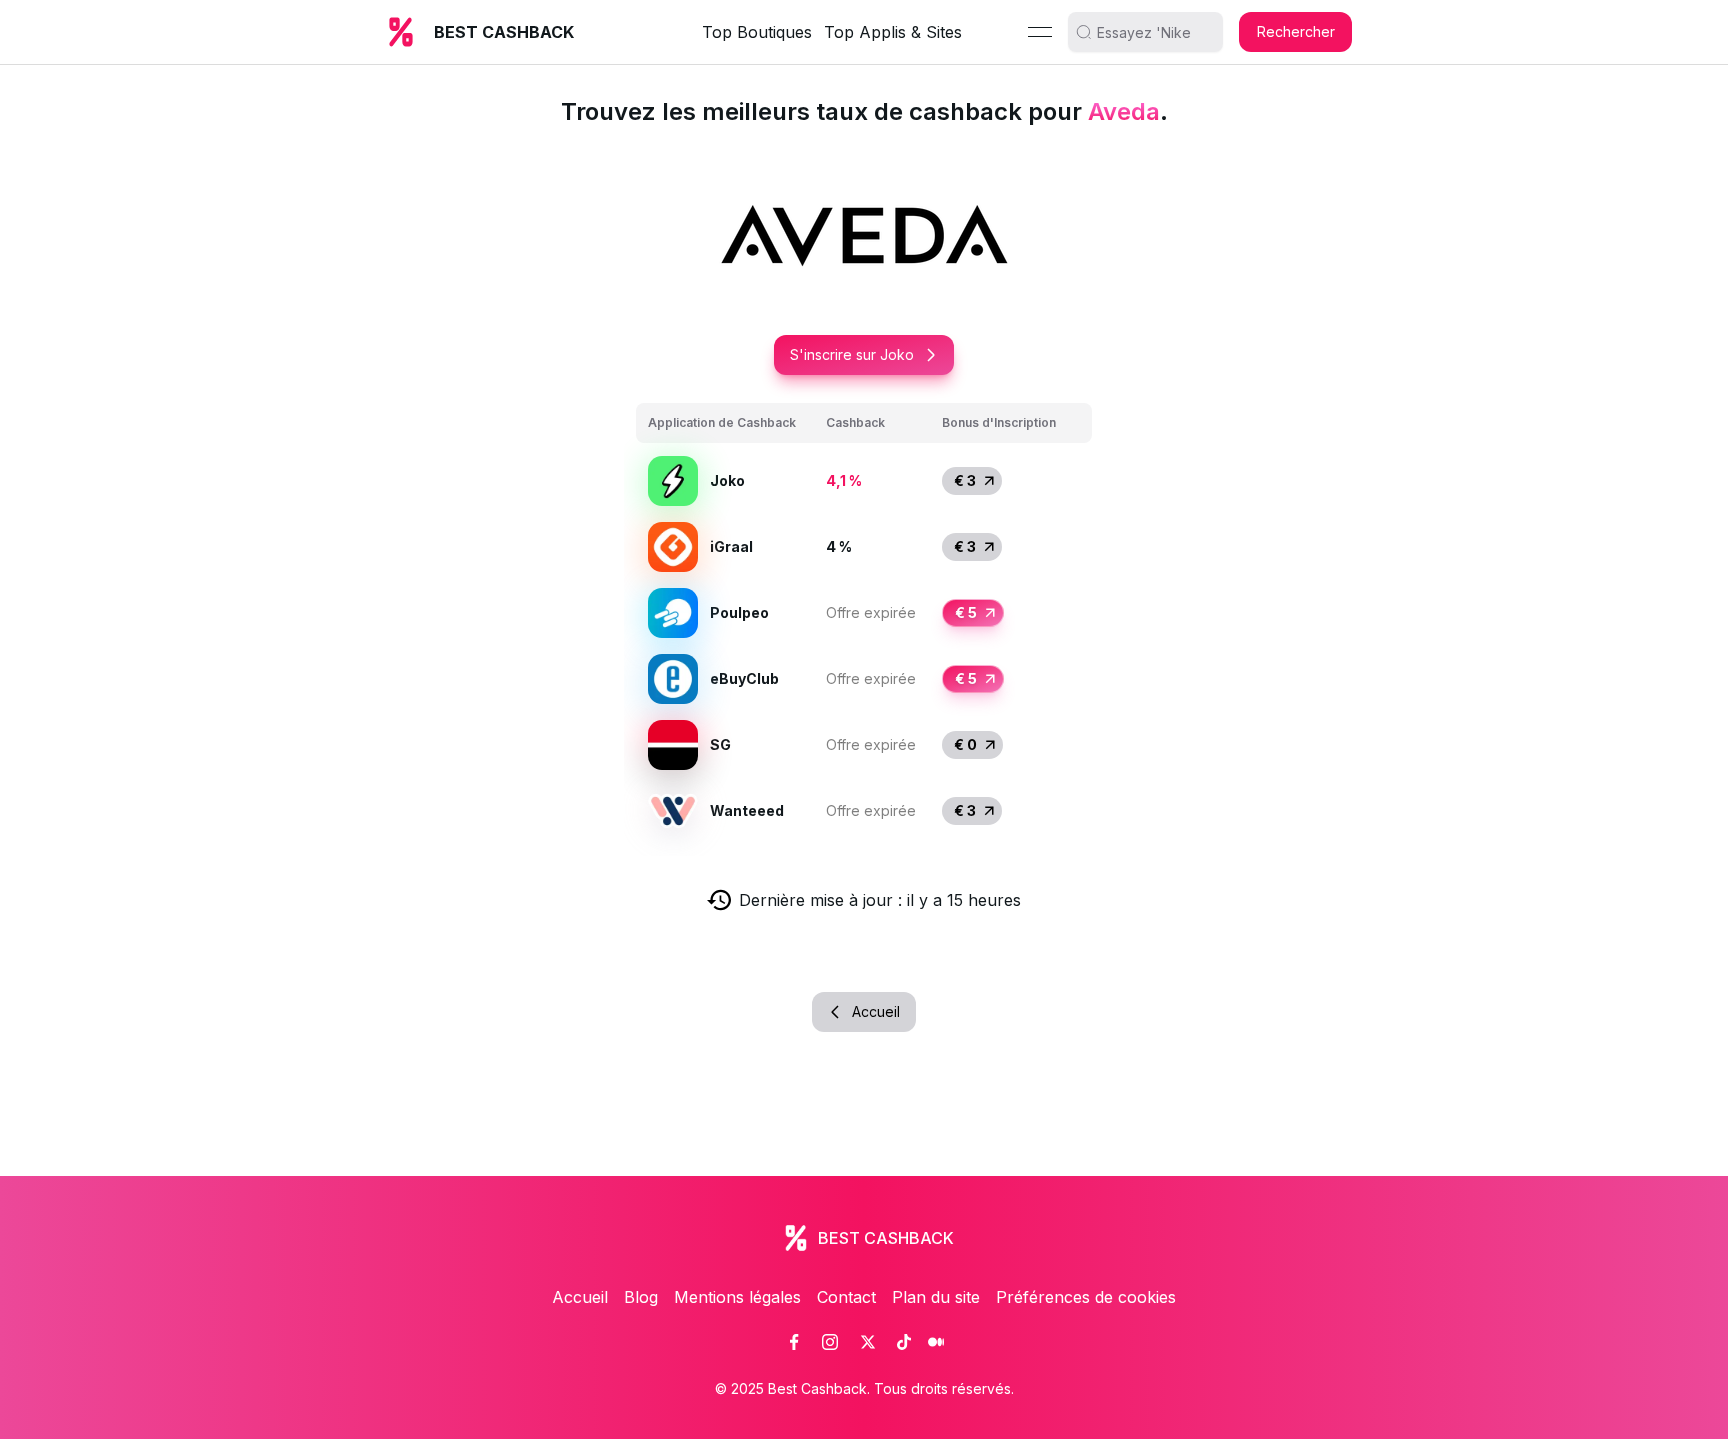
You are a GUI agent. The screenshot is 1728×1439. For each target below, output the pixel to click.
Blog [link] (641, 1297)
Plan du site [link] (936, 1297)
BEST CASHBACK (504, 32)
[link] (794, 1342)
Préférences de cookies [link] (1086, 1297)
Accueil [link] (580, 1297)
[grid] (864, 623)
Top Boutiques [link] (757, 32)
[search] (1153, 32)
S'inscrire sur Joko (852, 354)
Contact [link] (846, 1297)
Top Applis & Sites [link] (893, 32)
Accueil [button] (876, 1011)
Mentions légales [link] (737, 1297)
